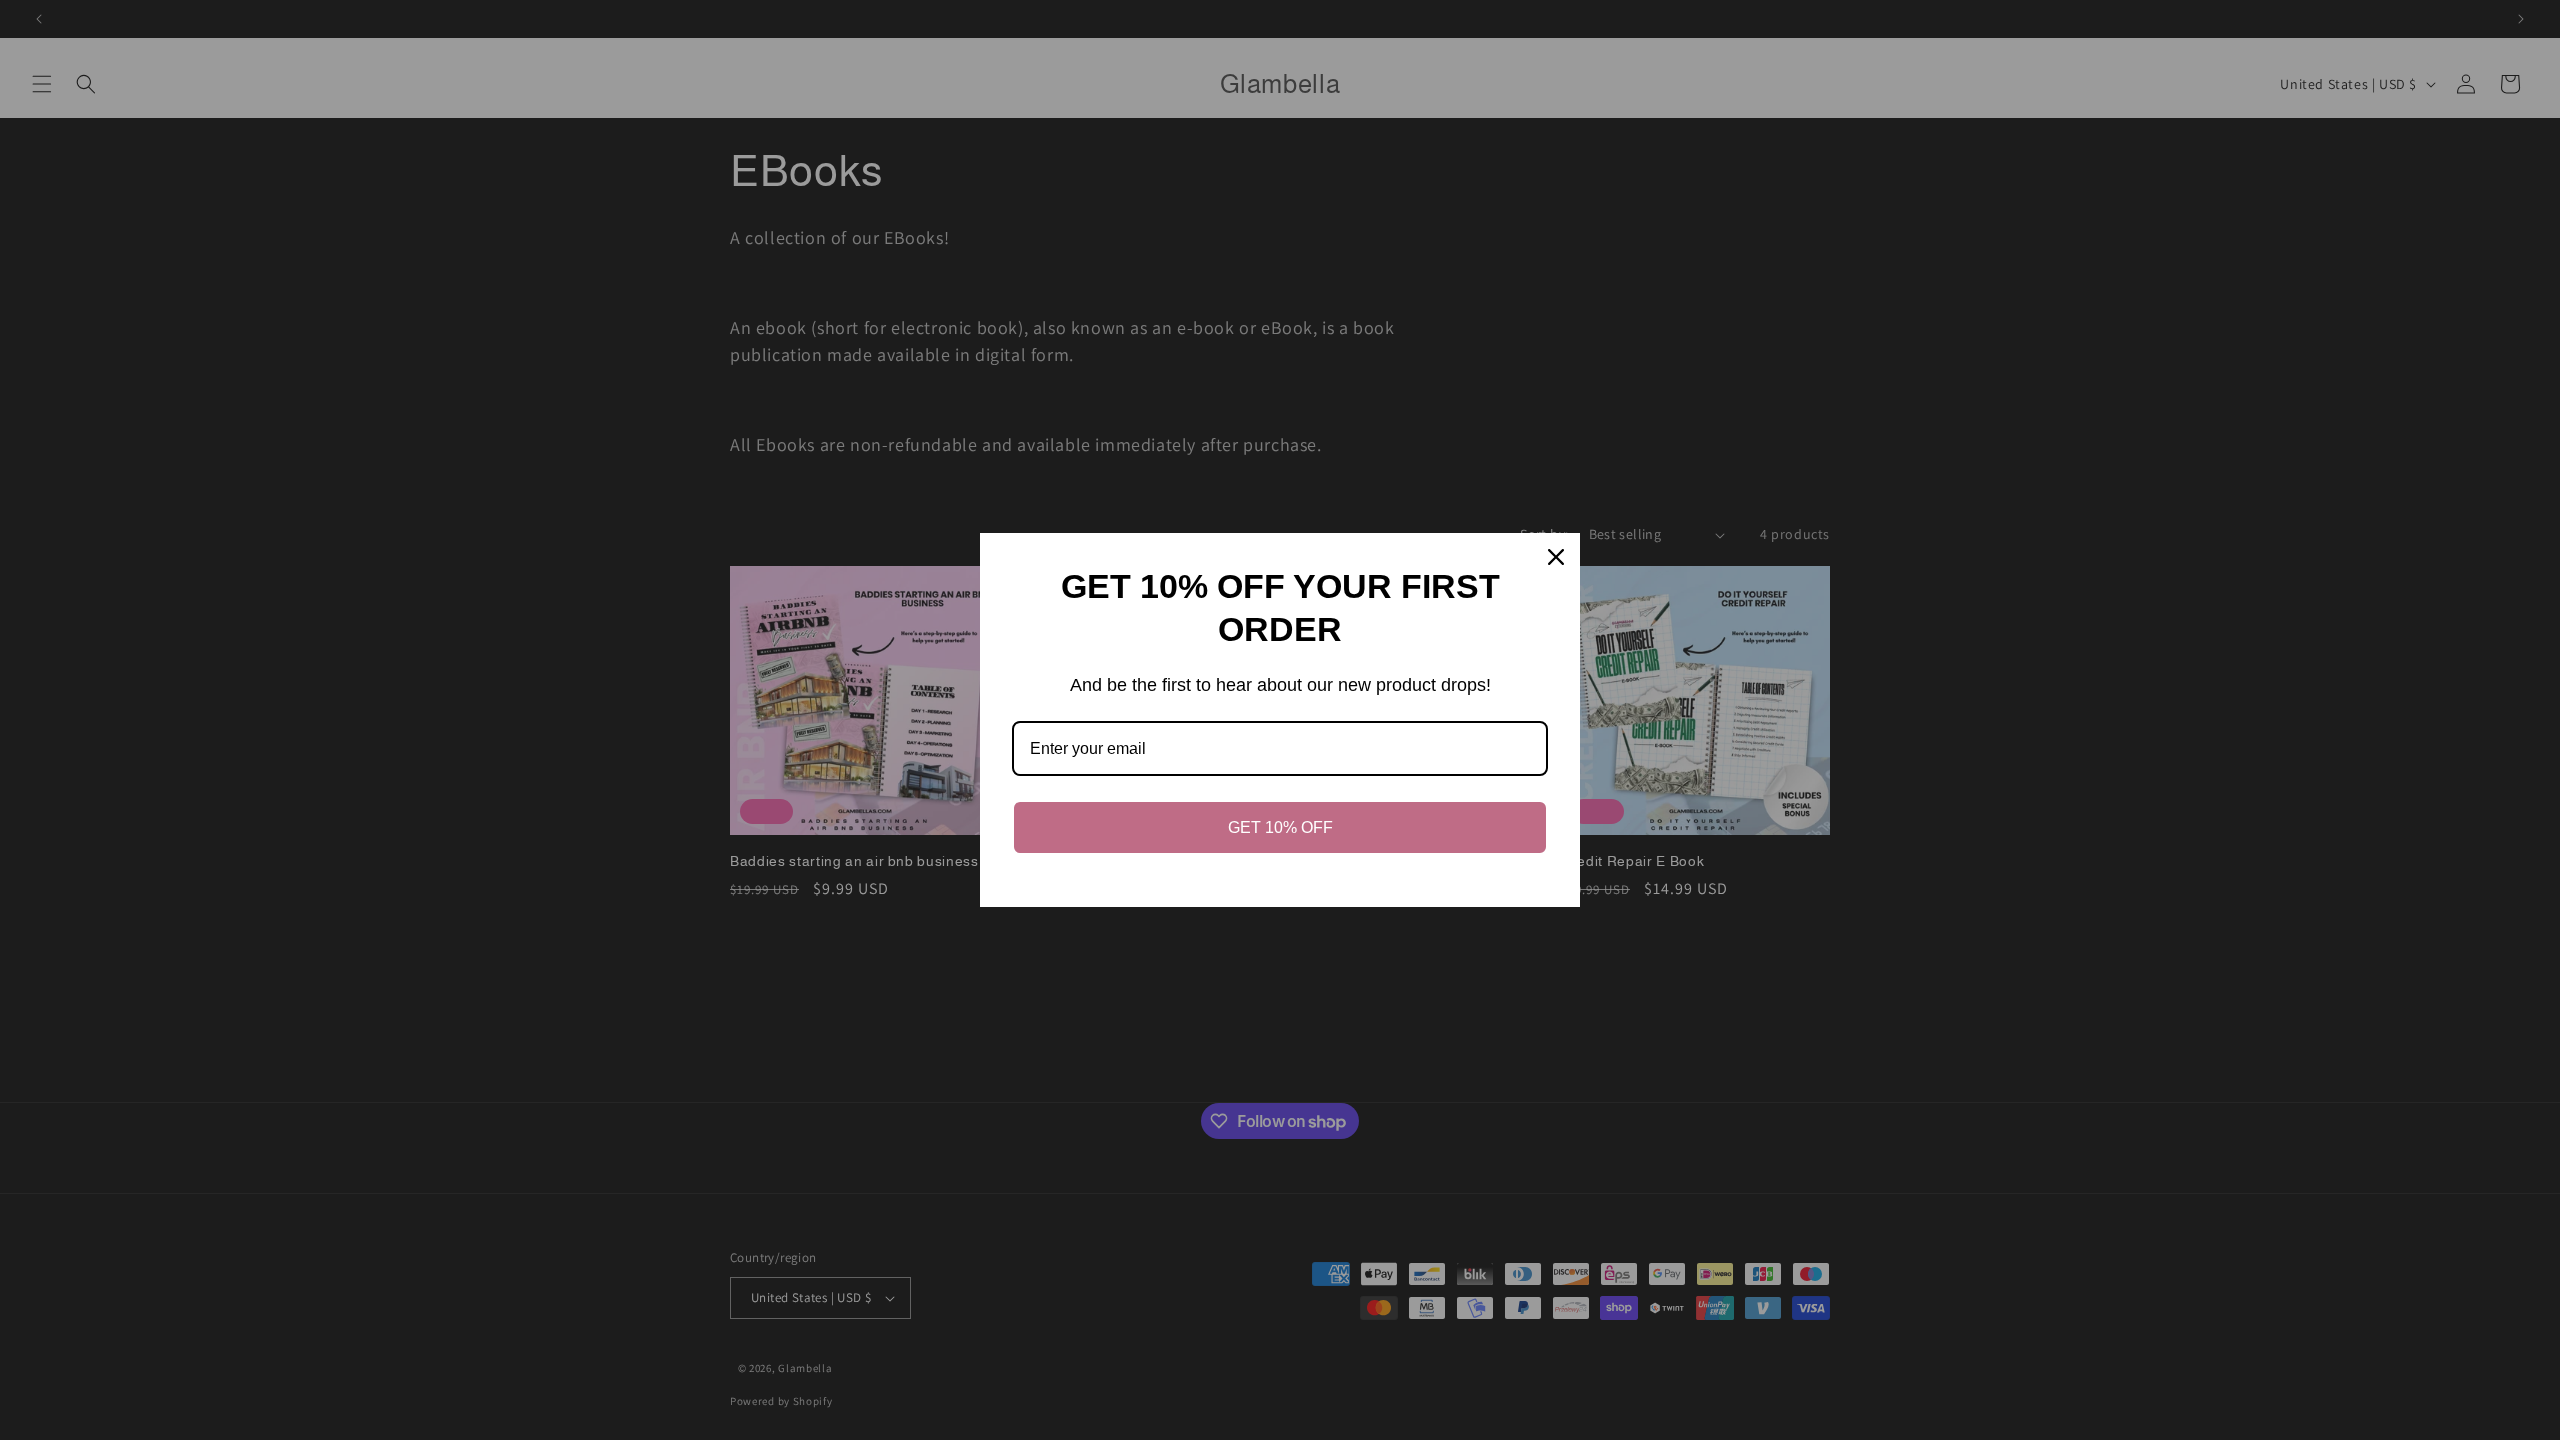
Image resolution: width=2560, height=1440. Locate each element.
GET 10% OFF (1280, 827)
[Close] (1556, 557)
